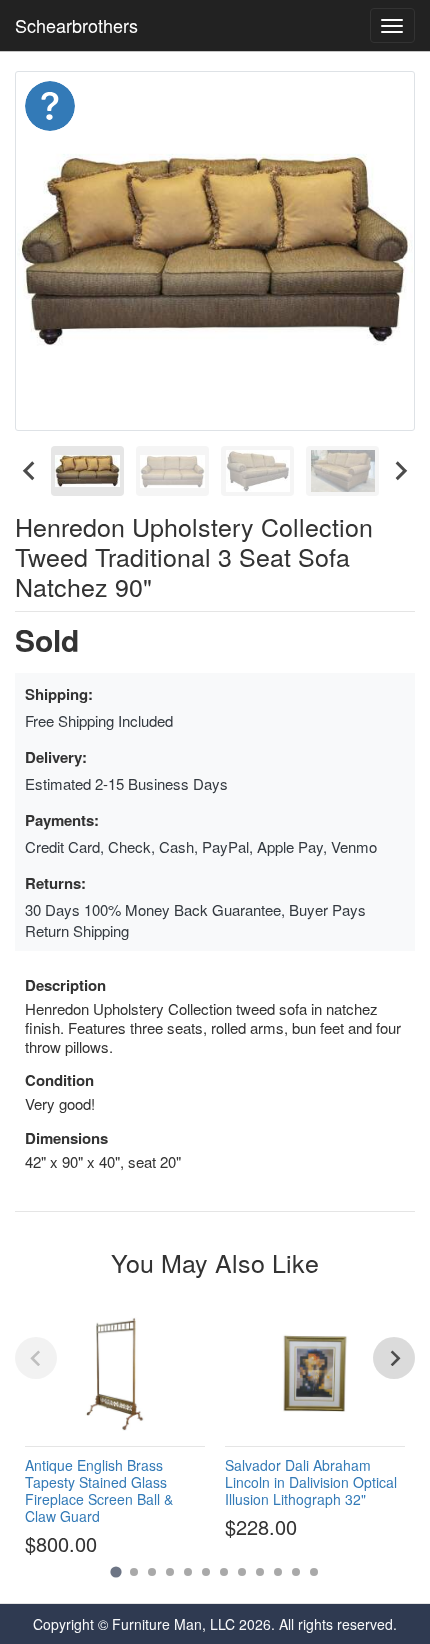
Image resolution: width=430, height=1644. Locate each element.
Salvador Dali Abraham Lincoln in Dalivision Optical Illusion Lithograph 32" (311, 1482)
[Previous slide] (36, 1358)
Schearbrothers (76, 25)
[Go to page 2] (134, 1572)
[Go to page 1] (115, 1572)
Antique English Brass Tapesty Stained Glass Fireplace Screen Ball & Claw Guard (99, 1490)
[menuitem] (87, 471)
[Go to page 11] (296, 1572)
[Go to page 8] (242, 1572)
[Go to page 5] (188, 1572)
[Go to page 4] (170, 1572)
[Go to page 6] (206, 1572)
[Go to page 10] (278, 1572)
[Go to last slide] (30, 471)
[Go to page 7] (224, 1572)
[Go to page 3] (152, 1572)
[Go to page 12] (314, 1572)
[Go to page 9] (260, 1572)
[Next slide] (400, 471)
